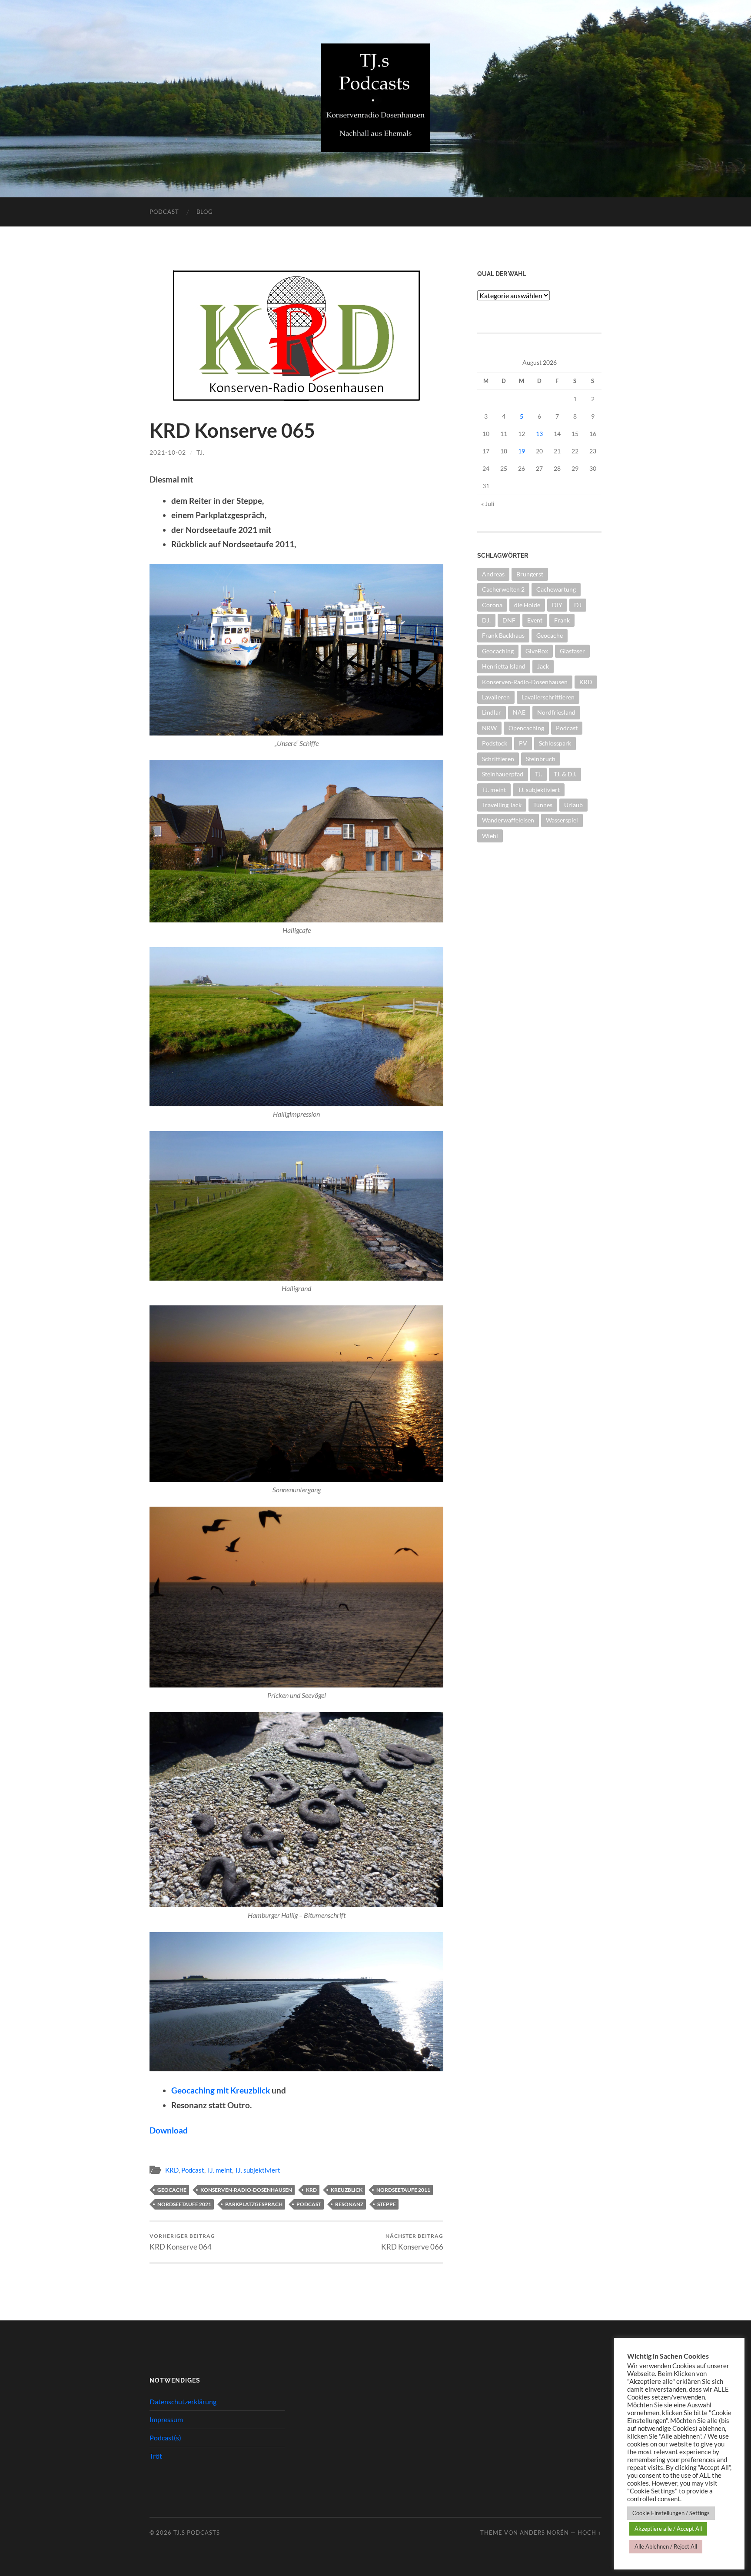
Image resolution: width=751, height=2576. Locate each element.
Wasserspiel (562, 820)
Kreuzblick (347, 2190)
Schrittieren (498, 759)
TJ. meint (219, 2170)
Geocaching (498, 651)
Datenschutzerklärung (183, 2401)
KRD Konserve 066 (412, 2242)
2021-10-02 (168, 452)
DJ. (486, 620)
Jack (543, 666)
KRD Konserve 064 (182, 2242)
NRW (489, 728)
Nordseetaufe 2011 (403, 2190)
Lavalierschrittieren (548, 697)
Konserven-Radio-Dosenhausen (246, 2190)
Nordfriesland (556, 712)
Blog (205, 212)
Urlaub (573, 805)
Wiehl (490, 836)
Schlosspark (555, 743)
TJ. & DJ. (565, 774)
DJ (578, 605)
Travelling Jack (502, 805)
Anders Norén (544, 2533)
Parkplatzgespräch (254, 2204)
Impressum (166, 2419)
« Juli (488, 504)
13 (539, 434)
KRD (172, 2170)
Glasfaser (572, 651)
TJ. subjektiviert (258, 2170)
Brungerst (530, 574)
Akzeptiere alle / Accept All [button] (668, 2529)
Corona (492, 605)
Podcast (164, 212)
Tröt (156, 2456)
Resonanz (349, 2204)
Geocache (172, 2190)
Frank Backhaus (503, 635)
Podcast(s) (165, 2438)
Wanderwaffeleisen (508, 820)
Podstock (495, 743)
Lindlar (492, 712)
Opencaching (526, 728)
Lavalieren (496, 697)
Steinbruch (541, 759)
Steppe (387, 2204)
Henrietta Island (504, 666)
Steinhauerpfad (503, 774)
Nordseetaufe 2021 (184, 2204)
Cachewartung (556, 589)
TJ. (201, 452)
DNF (509, 620)
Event (535, 620)
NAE (519, 712)
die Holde (527, 605)
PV (523, 743)
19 (522, 451)
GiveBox (537, 651)
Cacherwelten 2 (503, 589)
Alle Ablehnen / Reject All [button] (666, 2546)
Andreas (493, 574)
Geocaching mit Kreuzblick (221, 2090)
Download (169, 2130)
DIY (557, 605)
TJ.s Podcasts (197, 2533)
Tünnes (543, 805)
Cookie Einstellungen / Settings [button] (671, 2513)
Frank (562, 620)
